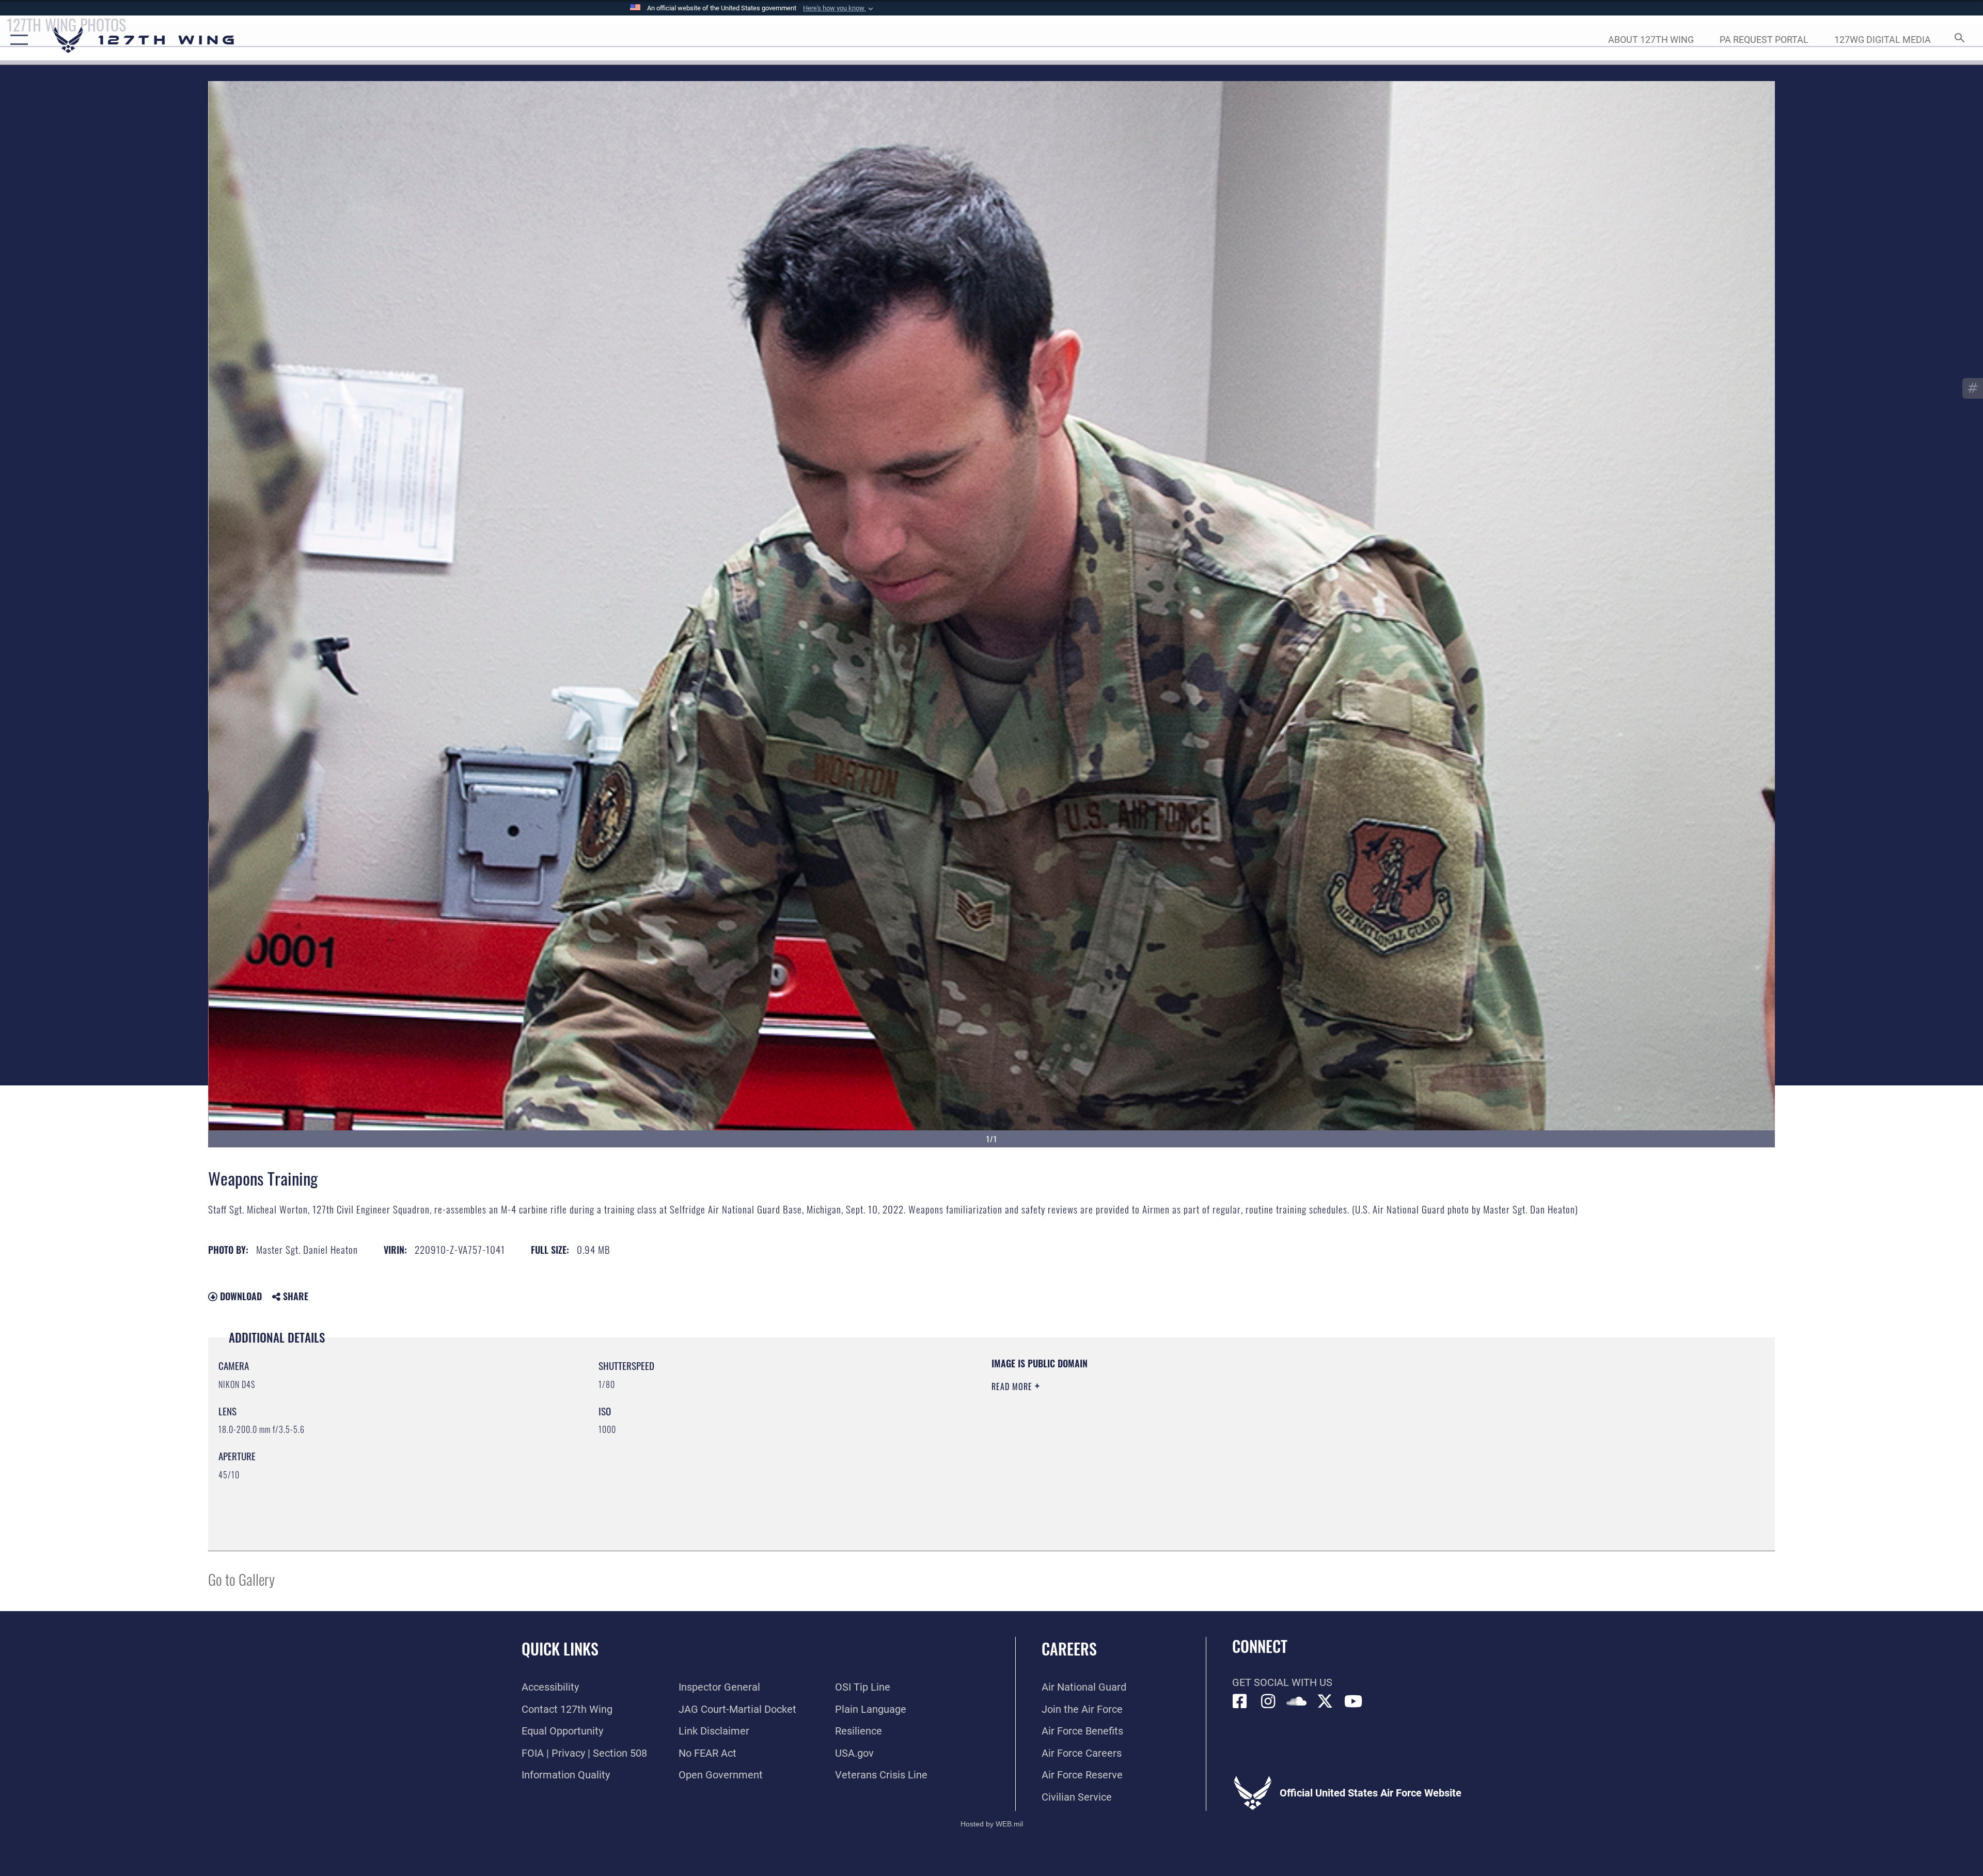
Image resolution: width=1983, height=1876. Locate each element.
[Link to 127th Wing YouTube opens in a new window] (1354, 1701)
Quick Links (560, 1649)
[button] (839, 8)
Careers (1069, 1649)
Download (240, 1296)
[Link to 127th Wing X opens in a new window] (1325, 1701)
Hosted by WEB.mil (992, 1824)
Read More (1013, 1386)
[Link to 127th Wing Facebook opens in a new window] (1240, 1701)
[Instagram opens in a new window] (1268, 1701)
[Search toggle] (1958, 40)
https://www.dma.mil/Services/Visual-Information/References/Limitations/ (1320, 1423)
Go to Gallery (241, 1579)
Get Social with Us (1282, 1682)
